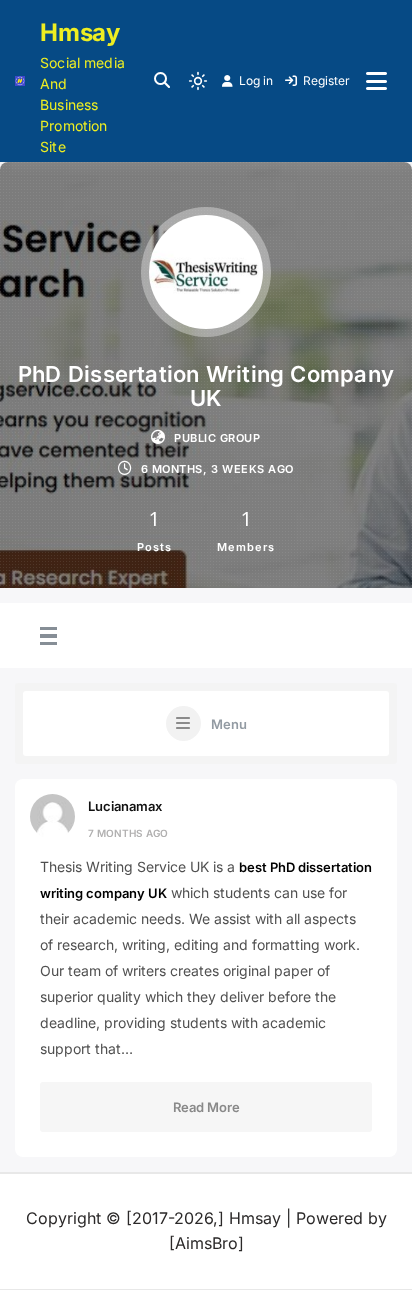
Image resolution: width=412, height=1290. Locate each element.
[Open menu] (376, 81)
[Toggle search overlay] (162, 81)
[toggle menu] (46, 637)
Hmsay (80, 32)
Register (326, 80)
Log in (256, 80)
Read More (206, 1107)
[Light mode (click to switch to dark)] (198, 81)
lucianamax (125, 806)
